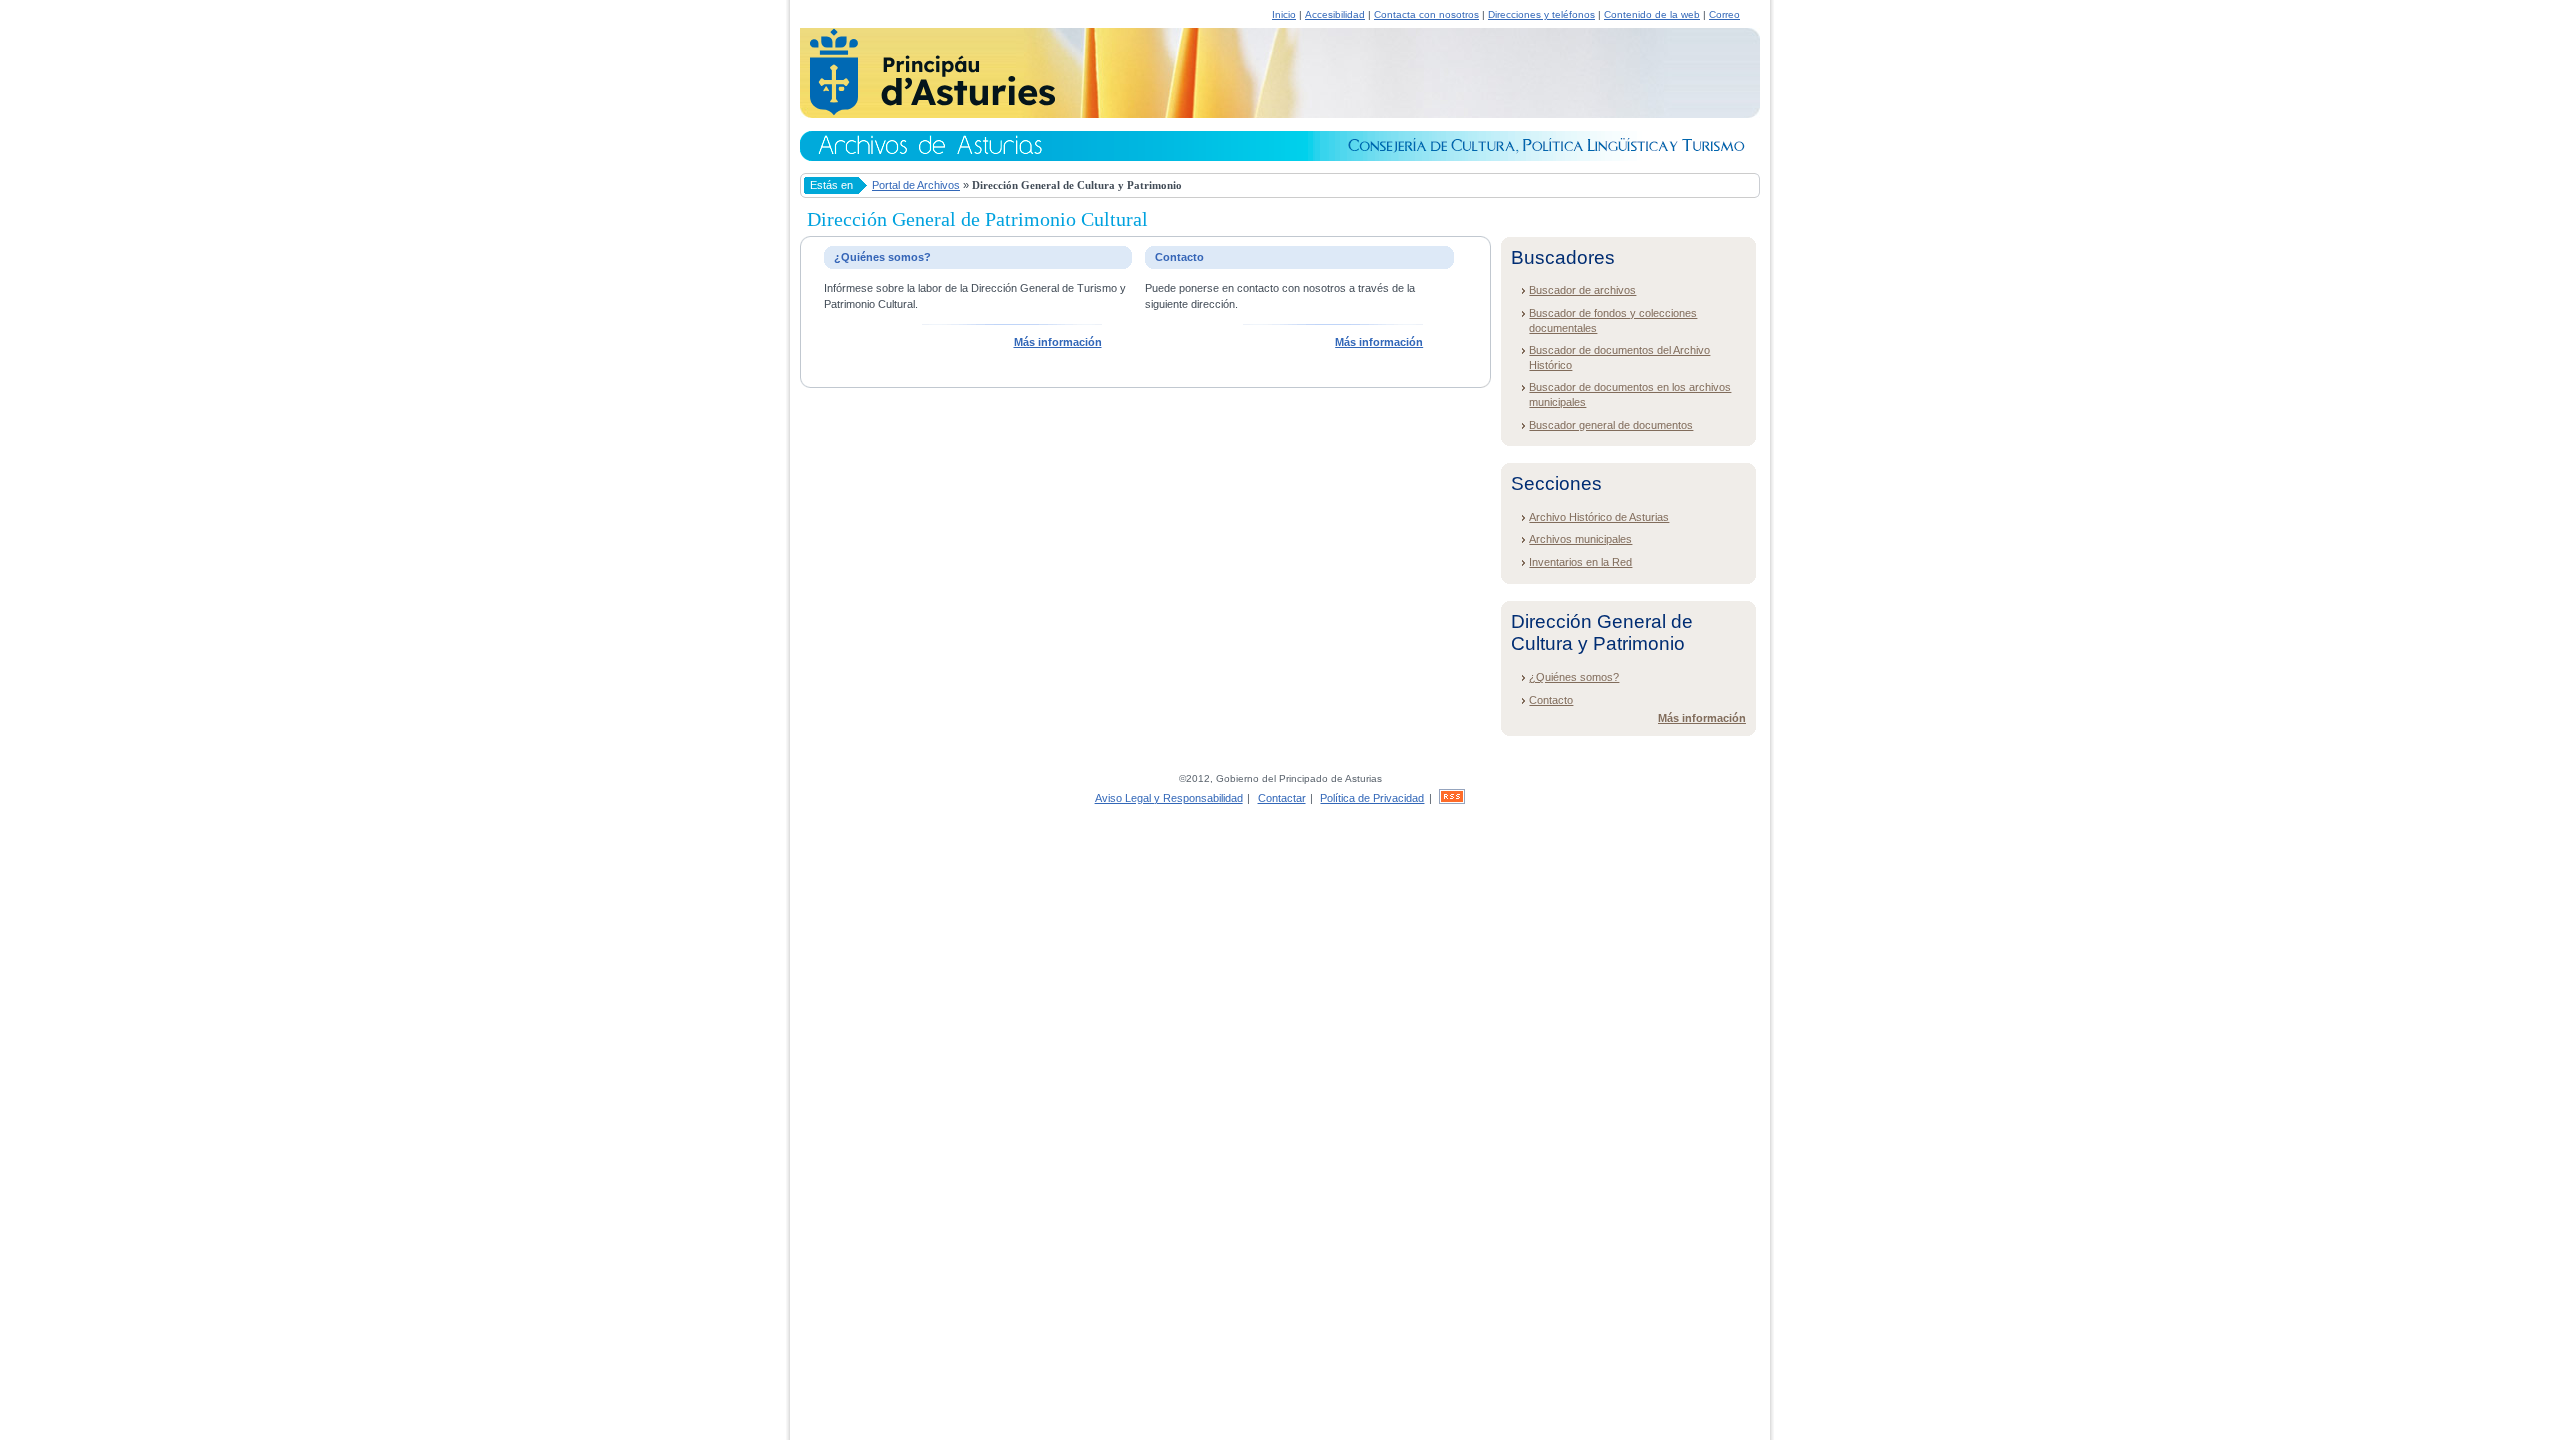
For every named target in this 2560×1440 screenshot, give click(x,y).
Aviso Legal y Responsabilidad (1169, 798)
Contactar (1282, 798)
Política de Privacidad (1372, 798)
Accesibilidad (1335, 14)
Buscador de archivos (1582, 290)
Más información (1058, 342)
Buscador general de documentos (1611, 425)
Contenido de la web (1652, 14)
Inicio (1284, 14)
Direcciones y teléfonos (1541, 14)
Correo (1724, 14)
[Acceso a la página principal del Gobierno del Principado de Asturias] (927, 112)
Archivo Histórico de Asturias (1599, 517)
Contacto (1551, 700)
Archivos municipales (1580, 539)
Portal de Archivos (916, 185)
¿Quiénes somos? (1574, 677)
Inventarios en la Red (1580, 562)
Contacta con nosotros (1426, 14)
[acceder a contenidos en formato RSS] (1452, 798)
